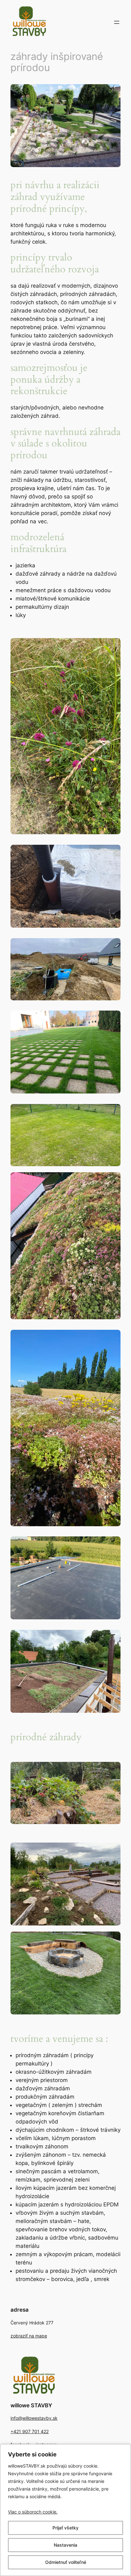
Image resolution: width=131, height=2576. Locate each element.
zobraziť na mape (29, 2336)
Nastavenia (65, 2545)
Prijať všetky (65, 2528)
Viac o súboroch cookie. (33, 2512)
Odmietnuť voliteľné (66, 2562)
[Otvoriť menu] (117, 22)
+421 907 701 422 (30, 2431)
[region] (65, 2510)
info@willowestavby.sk (34, 2418)
